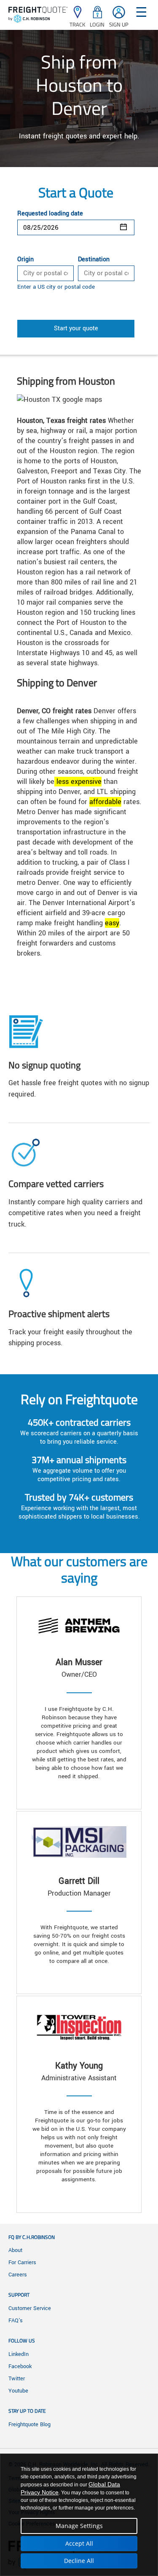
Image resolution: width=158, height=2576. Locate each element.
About (15, 2250)
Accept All (79, 2543)
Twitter (17, 2379)
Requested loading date (50, 214)
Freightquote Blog (29, 2425)
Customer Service (30, 2308)
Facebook (20, 2366)
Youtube (18, 2391)
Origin (25, 260)
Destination (94, 260)
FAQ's (16, 2321)
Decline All (79, 2561)
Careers (18, 2275)
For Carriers (22, 2263)
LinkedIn (19, 2354)
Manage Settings (79, 2526)
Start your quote (76, 328)
